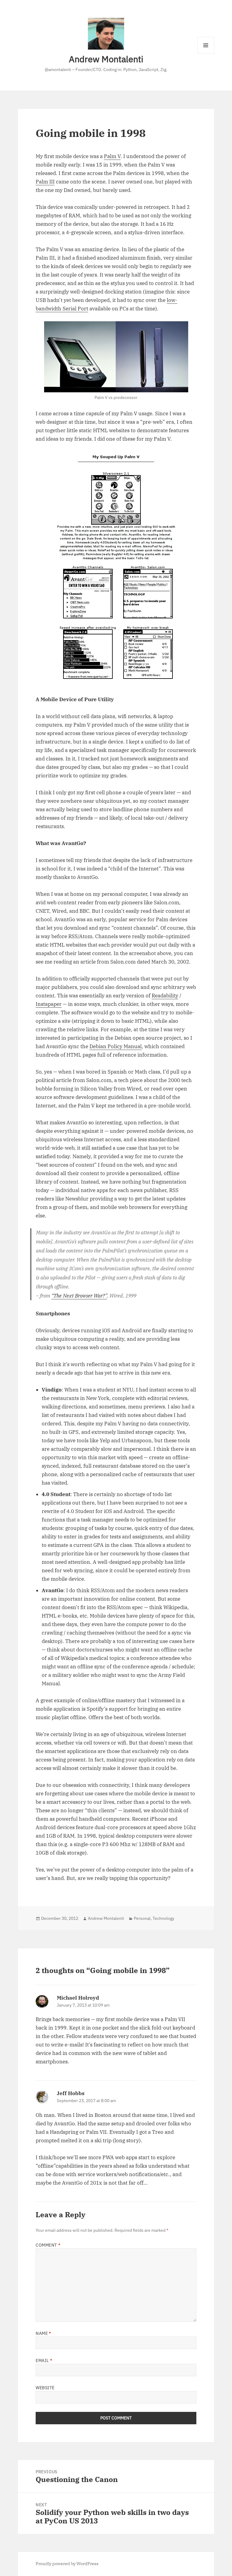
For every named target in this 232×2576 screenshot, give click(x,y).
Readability (165, 996)
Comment (48, 2245)
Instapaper (49, 1004)
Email (44, 2361)
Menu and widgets (206, 54)
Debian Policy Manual (116, 1046)
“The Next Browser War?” (79, 1296)
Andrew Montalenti (106, 59)
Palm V (112, 156)
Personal (142, 1918)
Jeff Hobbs (71, 2093)
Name (43, 2333)
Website (45, 2388)
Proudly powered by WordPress (67, 2564)
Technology (163, 1918)
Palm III (45, 182)
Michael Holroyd (78, 1998)
